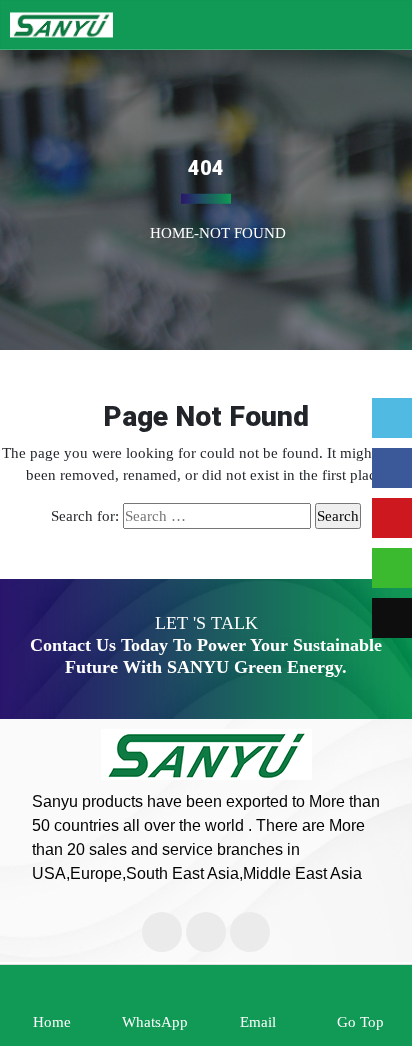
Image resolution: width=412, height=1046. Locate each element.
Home (172, 232)
